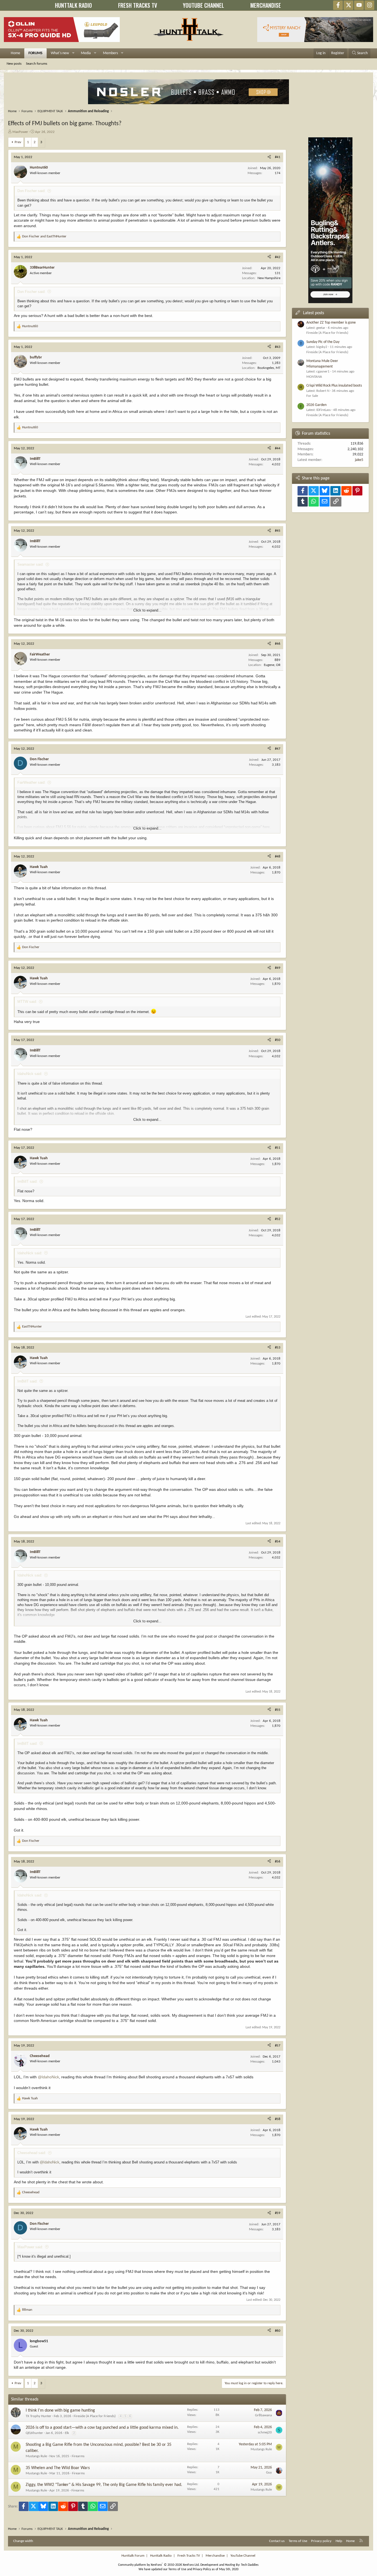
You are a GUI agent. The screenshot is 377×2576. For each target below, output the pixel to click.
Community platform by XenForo (159, 2565)
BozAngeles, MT (269, 368)
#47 (278, 749)
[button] (73, 53)
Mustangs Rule (36, 2456)
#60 (278, 2331)
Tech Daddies (250, 2565)
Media (86, 53)
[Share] (269, 157)
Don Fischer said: (31, 191)
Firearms (78, 2456)
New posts (14, 64)
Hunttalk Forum (133, 2556)
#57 (278, 2046)
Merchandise (215, 2556)
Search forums (37, 64)
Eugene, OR (272, 665)
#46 (278, 644)
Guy (269, 2473)
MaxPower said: (30, 2247)
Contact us (277, 2541)
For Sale (312, 396)
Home (15, 53)
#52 (278, 1219)
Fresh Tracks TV (189, 2556)
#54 (278, 1542)
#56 (278, 1862)
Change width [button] (23, 2541)
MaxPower (20, 132)
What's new (60, 53)
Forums (35, 53)
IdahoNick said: (30, 1074)
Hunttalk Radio (161, 2556)
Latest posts (314, 313)
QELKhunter (34, 2433)
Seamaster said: (30, 564)
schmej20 (265, 2432)
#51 (278, 1148)
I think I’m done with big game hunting (60, 2410)
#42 (278, 257)
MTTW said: (27, 1002)
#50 (278, 1040)
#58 (278, 2119)
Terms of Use (298, 2541)
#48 (278, 857)
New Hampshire (269, 278)
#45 (278, 531)
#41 (278, 157)
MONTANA (314, 377)
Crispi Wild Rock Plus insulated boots (334, 386)
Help (339, 2541)
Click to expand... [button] (147, 610)
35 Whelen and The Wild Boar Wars (58, 2468)
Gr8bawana (263, 2415)
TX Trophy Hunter (39, 2416)
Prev (18, 142)
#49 (278, 968)
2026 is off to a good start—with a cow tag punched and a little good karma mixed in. (102, 2428)
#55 (278, 1710)
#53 (278, 1348)
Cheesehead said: (32, 2153)
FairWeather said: (31, 782)
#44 (278, 448)
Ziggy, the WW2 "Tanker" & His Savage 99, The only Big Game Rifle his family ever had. (104, 2485)
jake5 (359, 460)
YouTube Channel (243, 2556)
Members (110, 53)
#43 (278, 347)
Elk (67, 2433)
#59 (278, 2213)
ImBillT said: (27, 1181)
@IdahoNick (48, 2077)
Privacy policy (321, 2541)
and (44, 236)
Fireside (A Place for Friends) (95, 2416)
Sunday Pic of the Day (323, 342)
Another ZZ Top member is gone (331, 323)
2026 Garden (316, 405)
